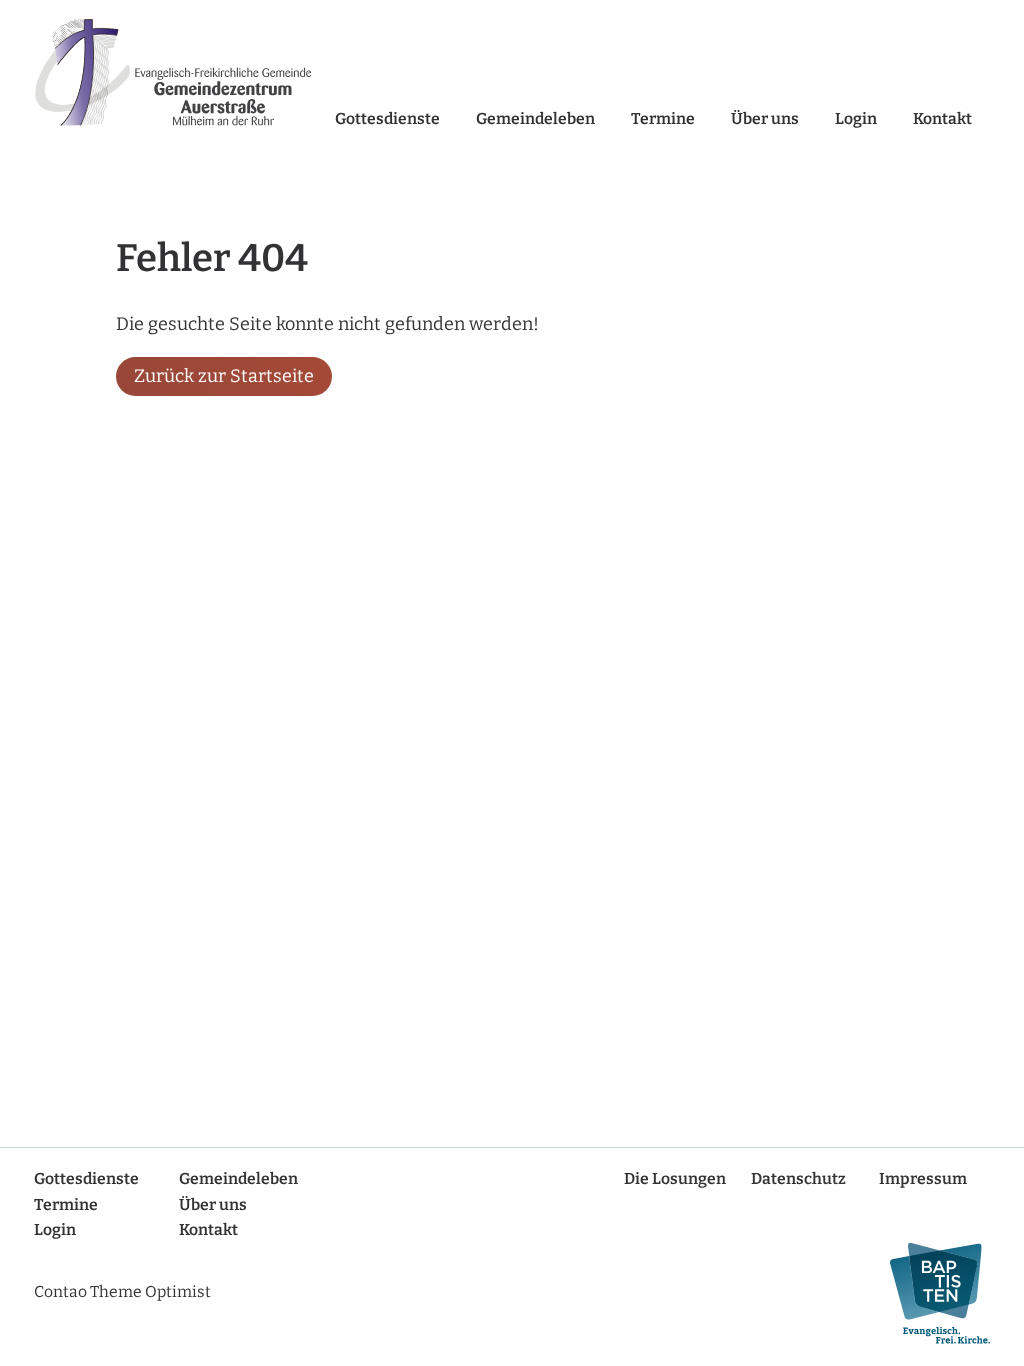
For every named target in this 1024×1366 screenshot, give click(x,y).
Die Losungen (675, 1178)
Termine (663, 118)
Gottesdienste (387, 118)
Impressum (923, 1178)
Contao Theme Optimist (122, 1291)
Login (856, 118)
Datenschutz (798, 1178)
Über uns (765, 118)
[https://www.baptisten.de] (931, 1293)
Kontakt (942, 118)
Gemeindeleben (535, 118)
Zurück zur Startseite (224, 376)
